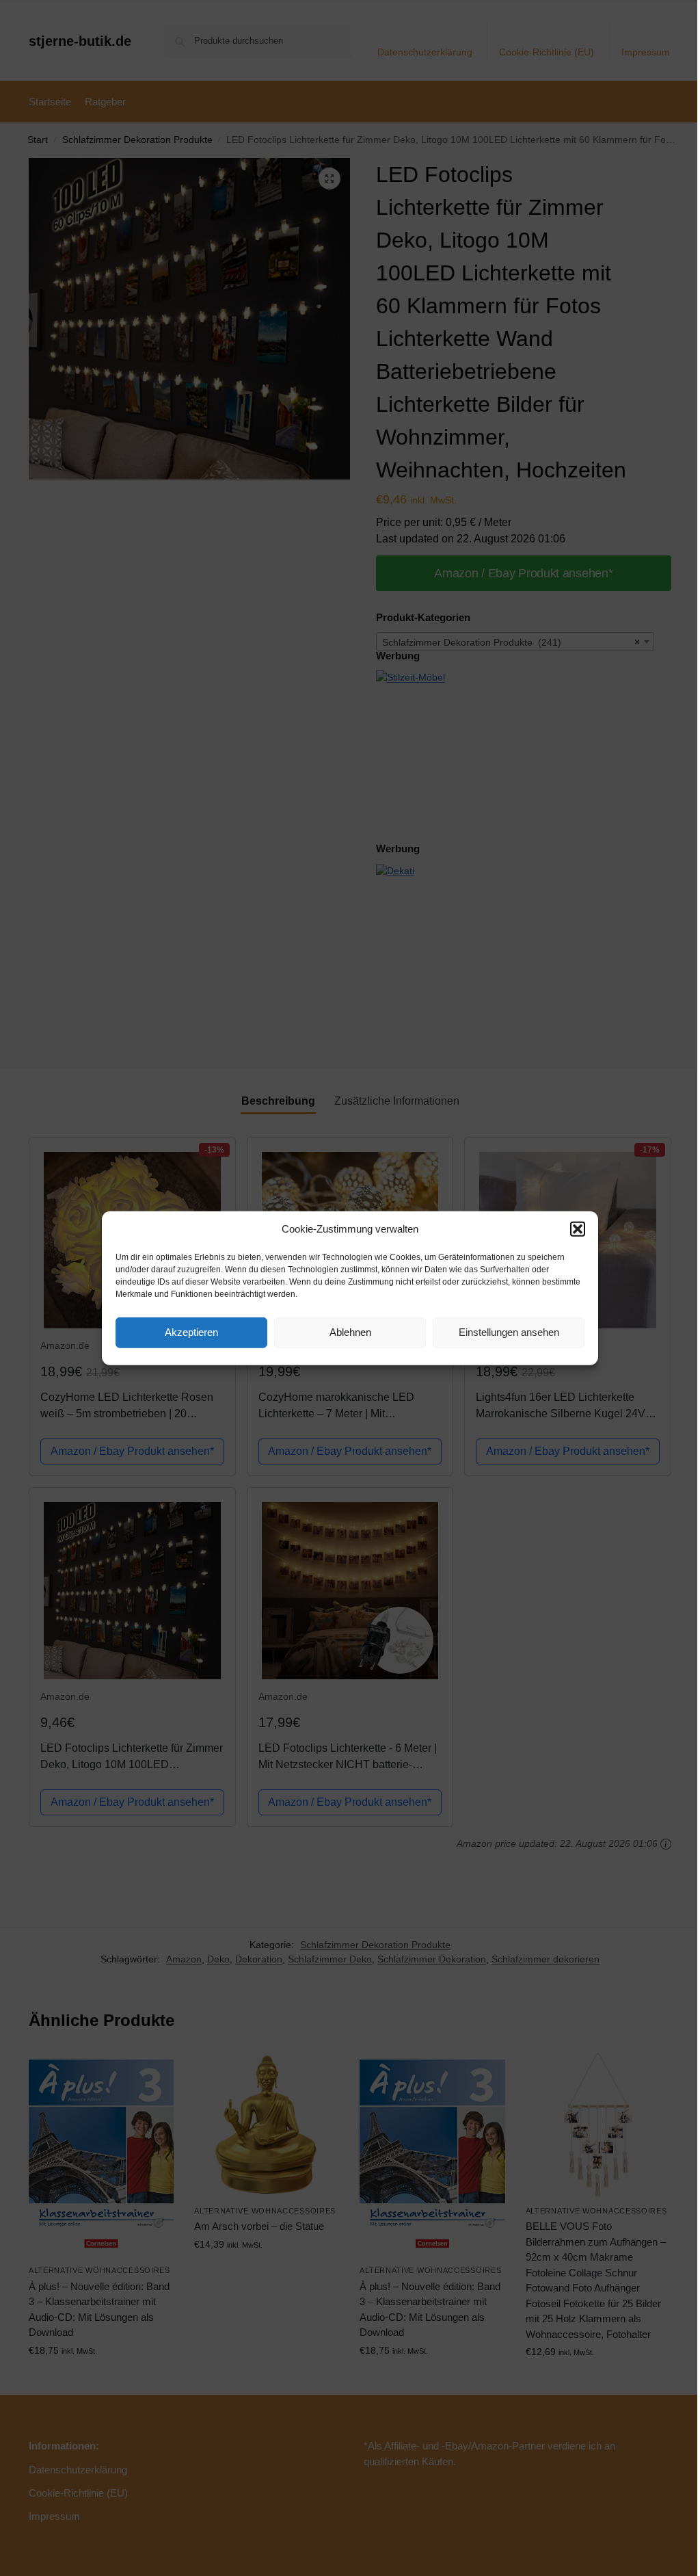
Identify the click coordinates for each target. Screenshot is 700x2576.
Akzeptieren (191, 1332)
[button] (578, 1229)
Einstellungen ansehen (509, 1332)
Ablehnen (350, 1332)
